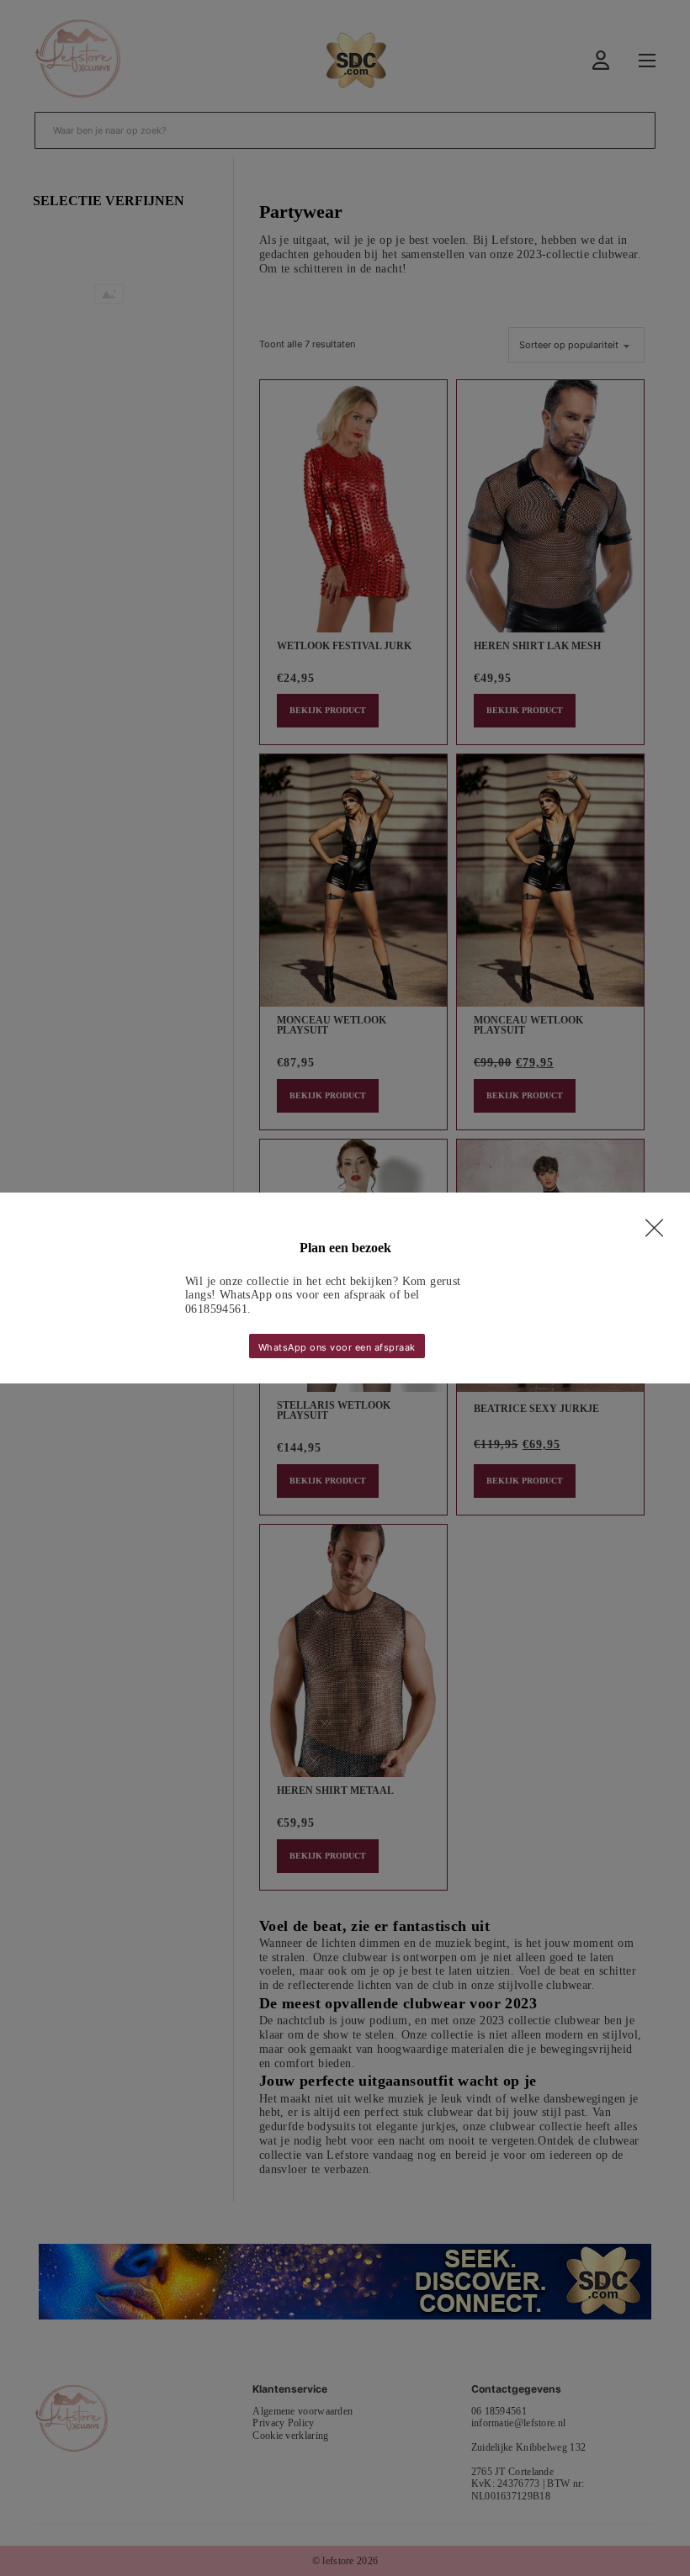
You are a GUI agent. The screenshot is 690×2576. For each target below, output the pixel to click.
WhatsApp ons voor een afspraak (337, 1347)
